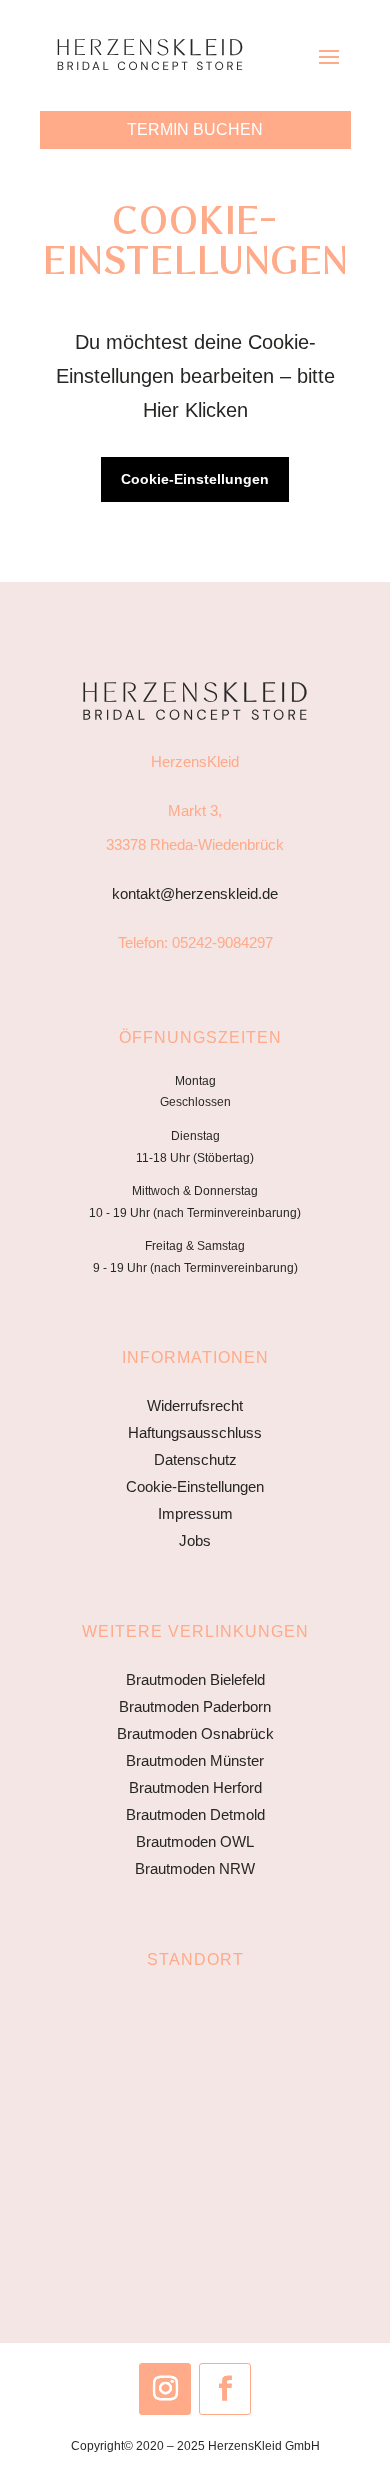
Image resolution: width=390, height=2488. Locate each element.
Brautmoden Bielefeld (195, 1679)
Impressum (195, 1513)
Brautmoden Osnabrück (195, 1733)
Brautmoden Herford (195, 1787)
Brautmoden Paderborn (195, 1706)
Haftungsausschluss (195, 1432)
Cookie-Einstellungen (195, 1486)
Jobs (195, 1540)
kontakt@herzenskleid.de (195, 893)
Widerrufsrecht (195, 1405)
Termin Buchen (195, 129)
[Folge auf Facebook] (225, 2389)
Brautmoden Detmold (195, 1814)
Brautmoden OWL (195, 1841)
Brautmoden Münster (195, 1760)
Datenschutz (195, 1459)
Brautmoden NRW (195, 1868)
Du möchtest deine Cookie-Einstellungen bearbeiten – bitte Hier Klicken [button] (195, 376)
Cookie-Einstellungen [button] (195, 479)
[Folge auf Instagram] (165, 2389)
